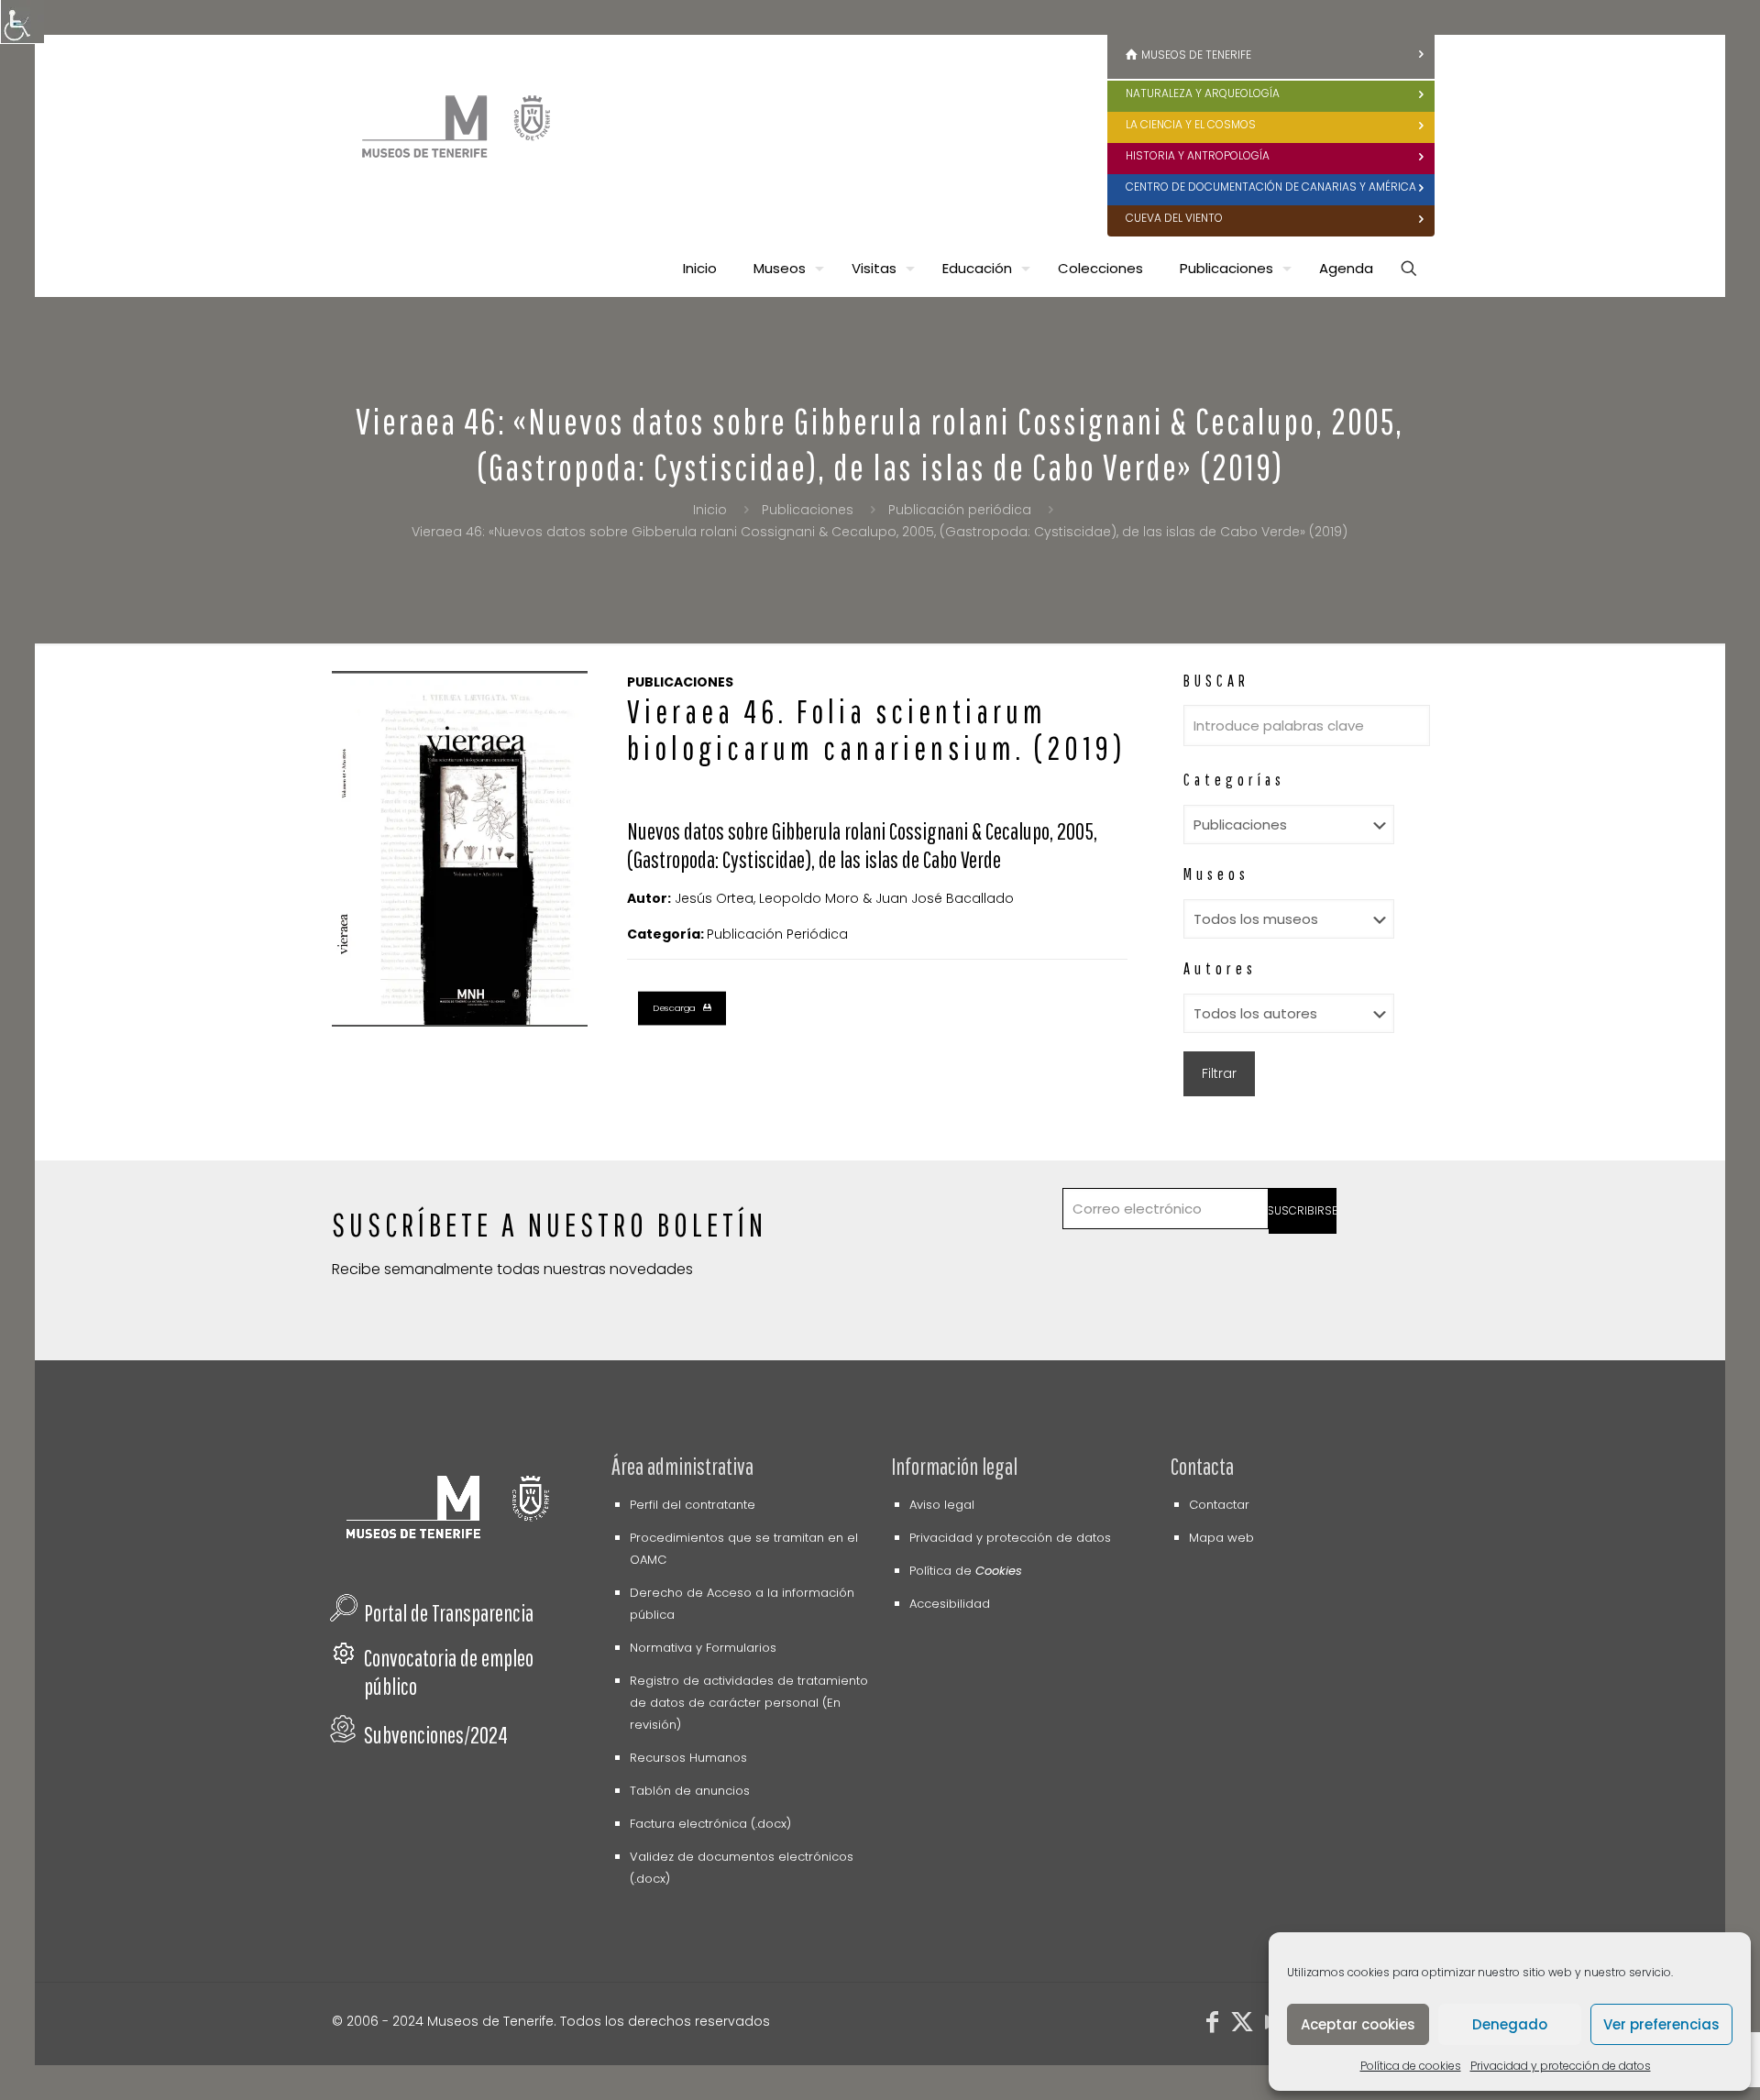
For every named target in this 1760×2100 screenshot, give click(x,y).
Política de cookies (1411, 2066)
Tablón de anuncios (690, 1791)
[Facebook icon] (1213, 2025)
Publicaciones (808, 510)
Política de (966, 1571)
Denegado (1510, 2024)
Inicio (710, 510)
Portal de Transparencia (449, 1613)
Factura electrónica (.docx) (710, 1824)
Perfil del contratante (693, 1505)
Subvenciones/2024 (436, 1735)
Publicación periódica (960, 510)
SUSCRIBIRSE (1303, 1210)
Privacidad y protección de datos (1561, 2066)
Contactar (1219, 1505)
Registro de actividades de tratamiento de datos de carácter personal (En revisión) (749, 1703)
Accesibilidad (950, 1604)
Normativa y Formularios (703, 1648)
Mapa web (1221, 1538)
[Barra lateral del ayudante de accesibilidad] (22, 22)
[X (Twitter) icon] (1242, 2025)
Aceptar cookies (1358, 2024)
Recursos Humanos (688, 1758)
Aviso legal (942, 1505)
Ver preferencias (1661, 2024)
